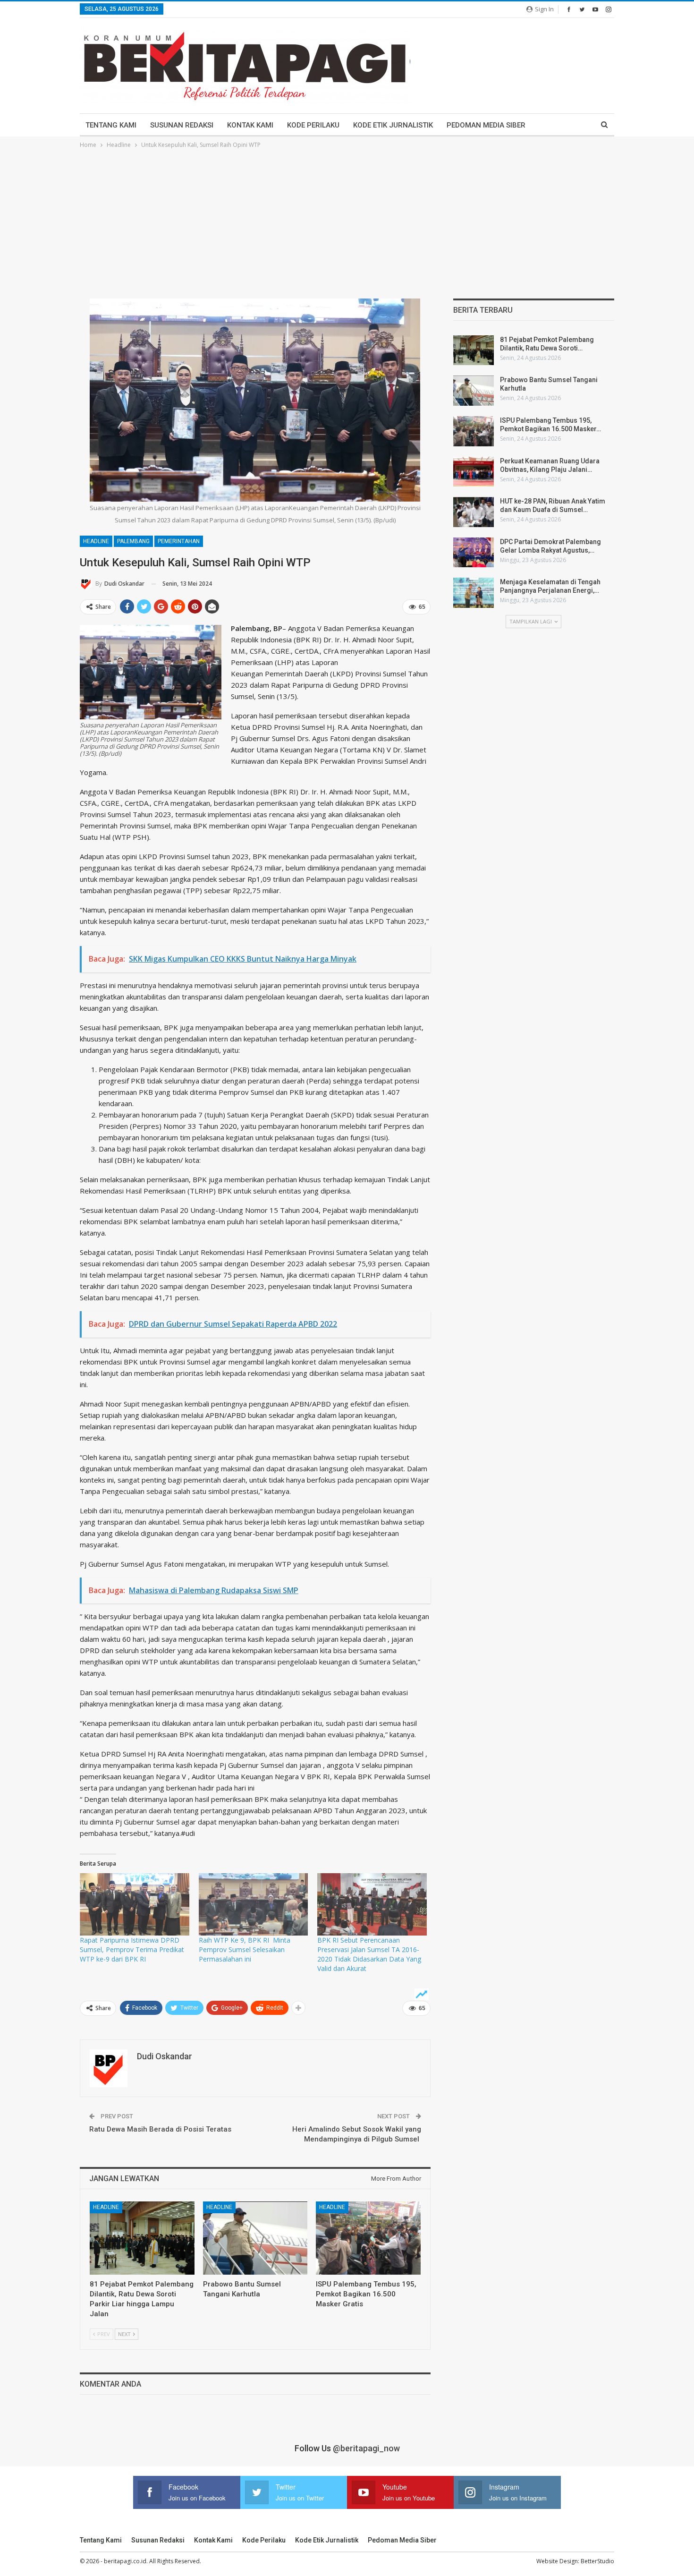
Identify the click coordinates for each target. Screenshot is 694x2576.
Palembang (133, 541)
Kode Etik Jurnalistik (393, 125)
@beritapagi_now (366, 2448)
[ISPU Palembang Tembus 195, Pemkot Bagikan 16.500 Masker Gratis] (368, 2238)
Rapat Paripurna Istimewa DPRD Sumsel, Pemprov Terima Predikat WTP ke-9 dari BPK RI (132, 1949)
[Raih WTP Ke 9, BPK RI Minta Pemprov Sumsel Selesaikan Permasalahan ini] (254, 1904)
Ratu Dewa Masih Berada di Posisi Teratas (160, 2129)
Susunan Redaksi (182, 125)
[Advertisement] (347, 221)
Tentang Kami (111, 125)
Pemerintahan (179, 541)
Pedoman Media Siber (486, 125)
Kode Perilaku (313, 125)
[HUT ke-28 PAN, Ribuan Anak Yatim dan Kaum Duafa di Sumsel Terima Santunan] (474, 512)
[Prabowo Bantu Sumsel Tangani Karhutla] (255, 2238)
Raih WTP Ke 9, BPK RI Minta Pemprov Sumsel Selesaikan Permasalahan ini (245, 1949)
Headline (96, 541)
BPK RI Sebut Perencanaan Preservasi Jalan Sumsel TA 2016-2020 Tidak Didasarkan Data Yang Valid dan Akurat (369, 1954)
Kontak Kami (250, 125)
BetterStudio (597, 2561)
